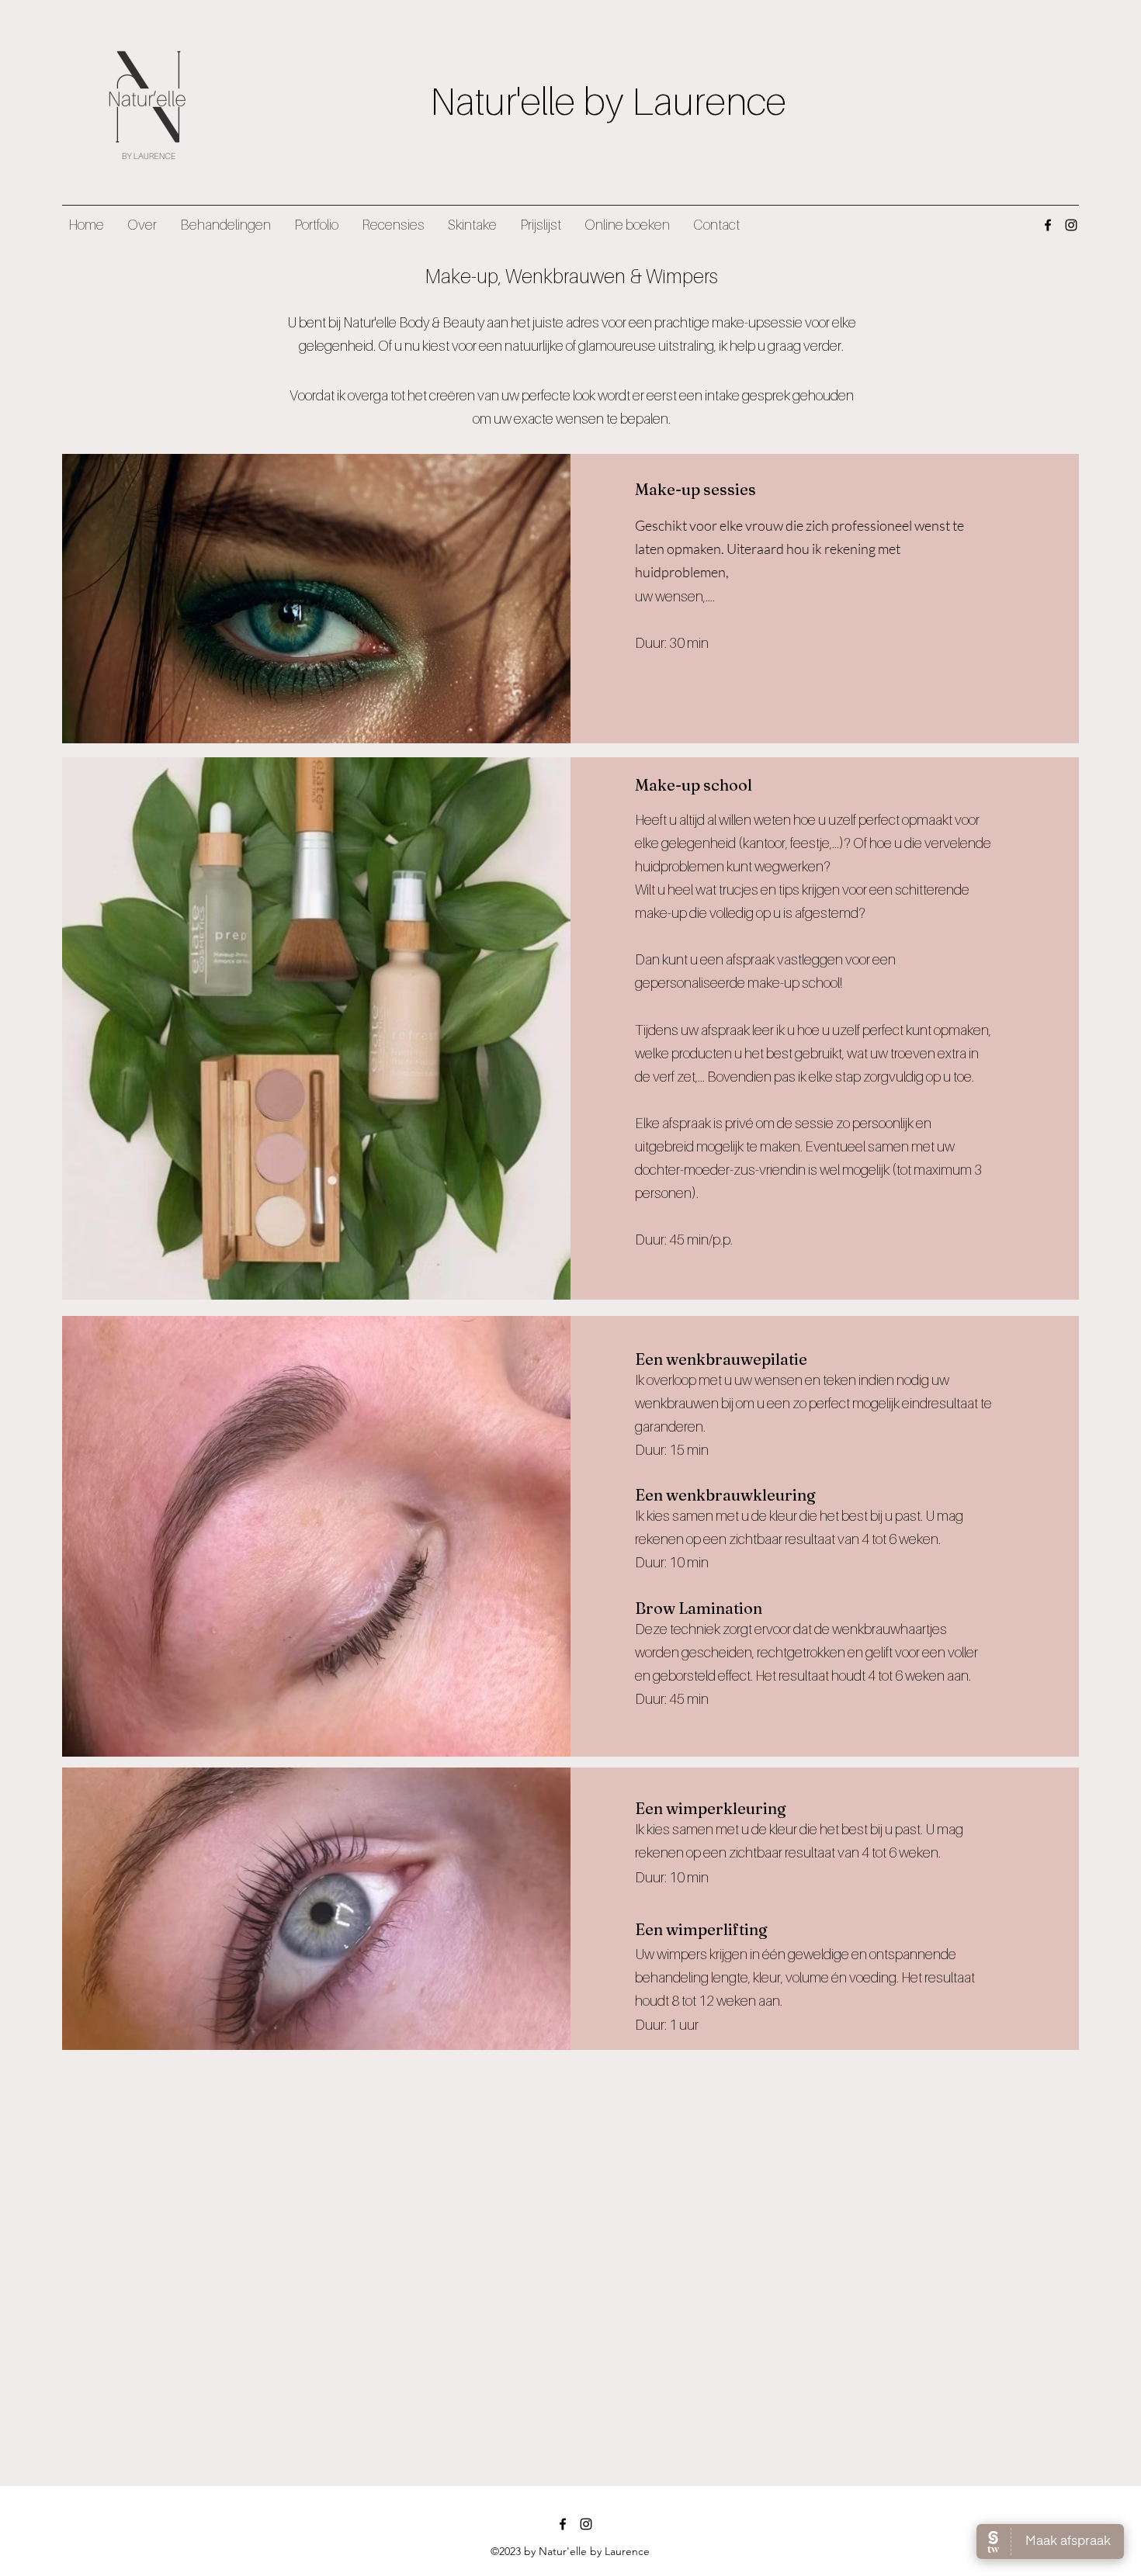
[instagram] (1071, 225)
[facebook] (1048, 225)
